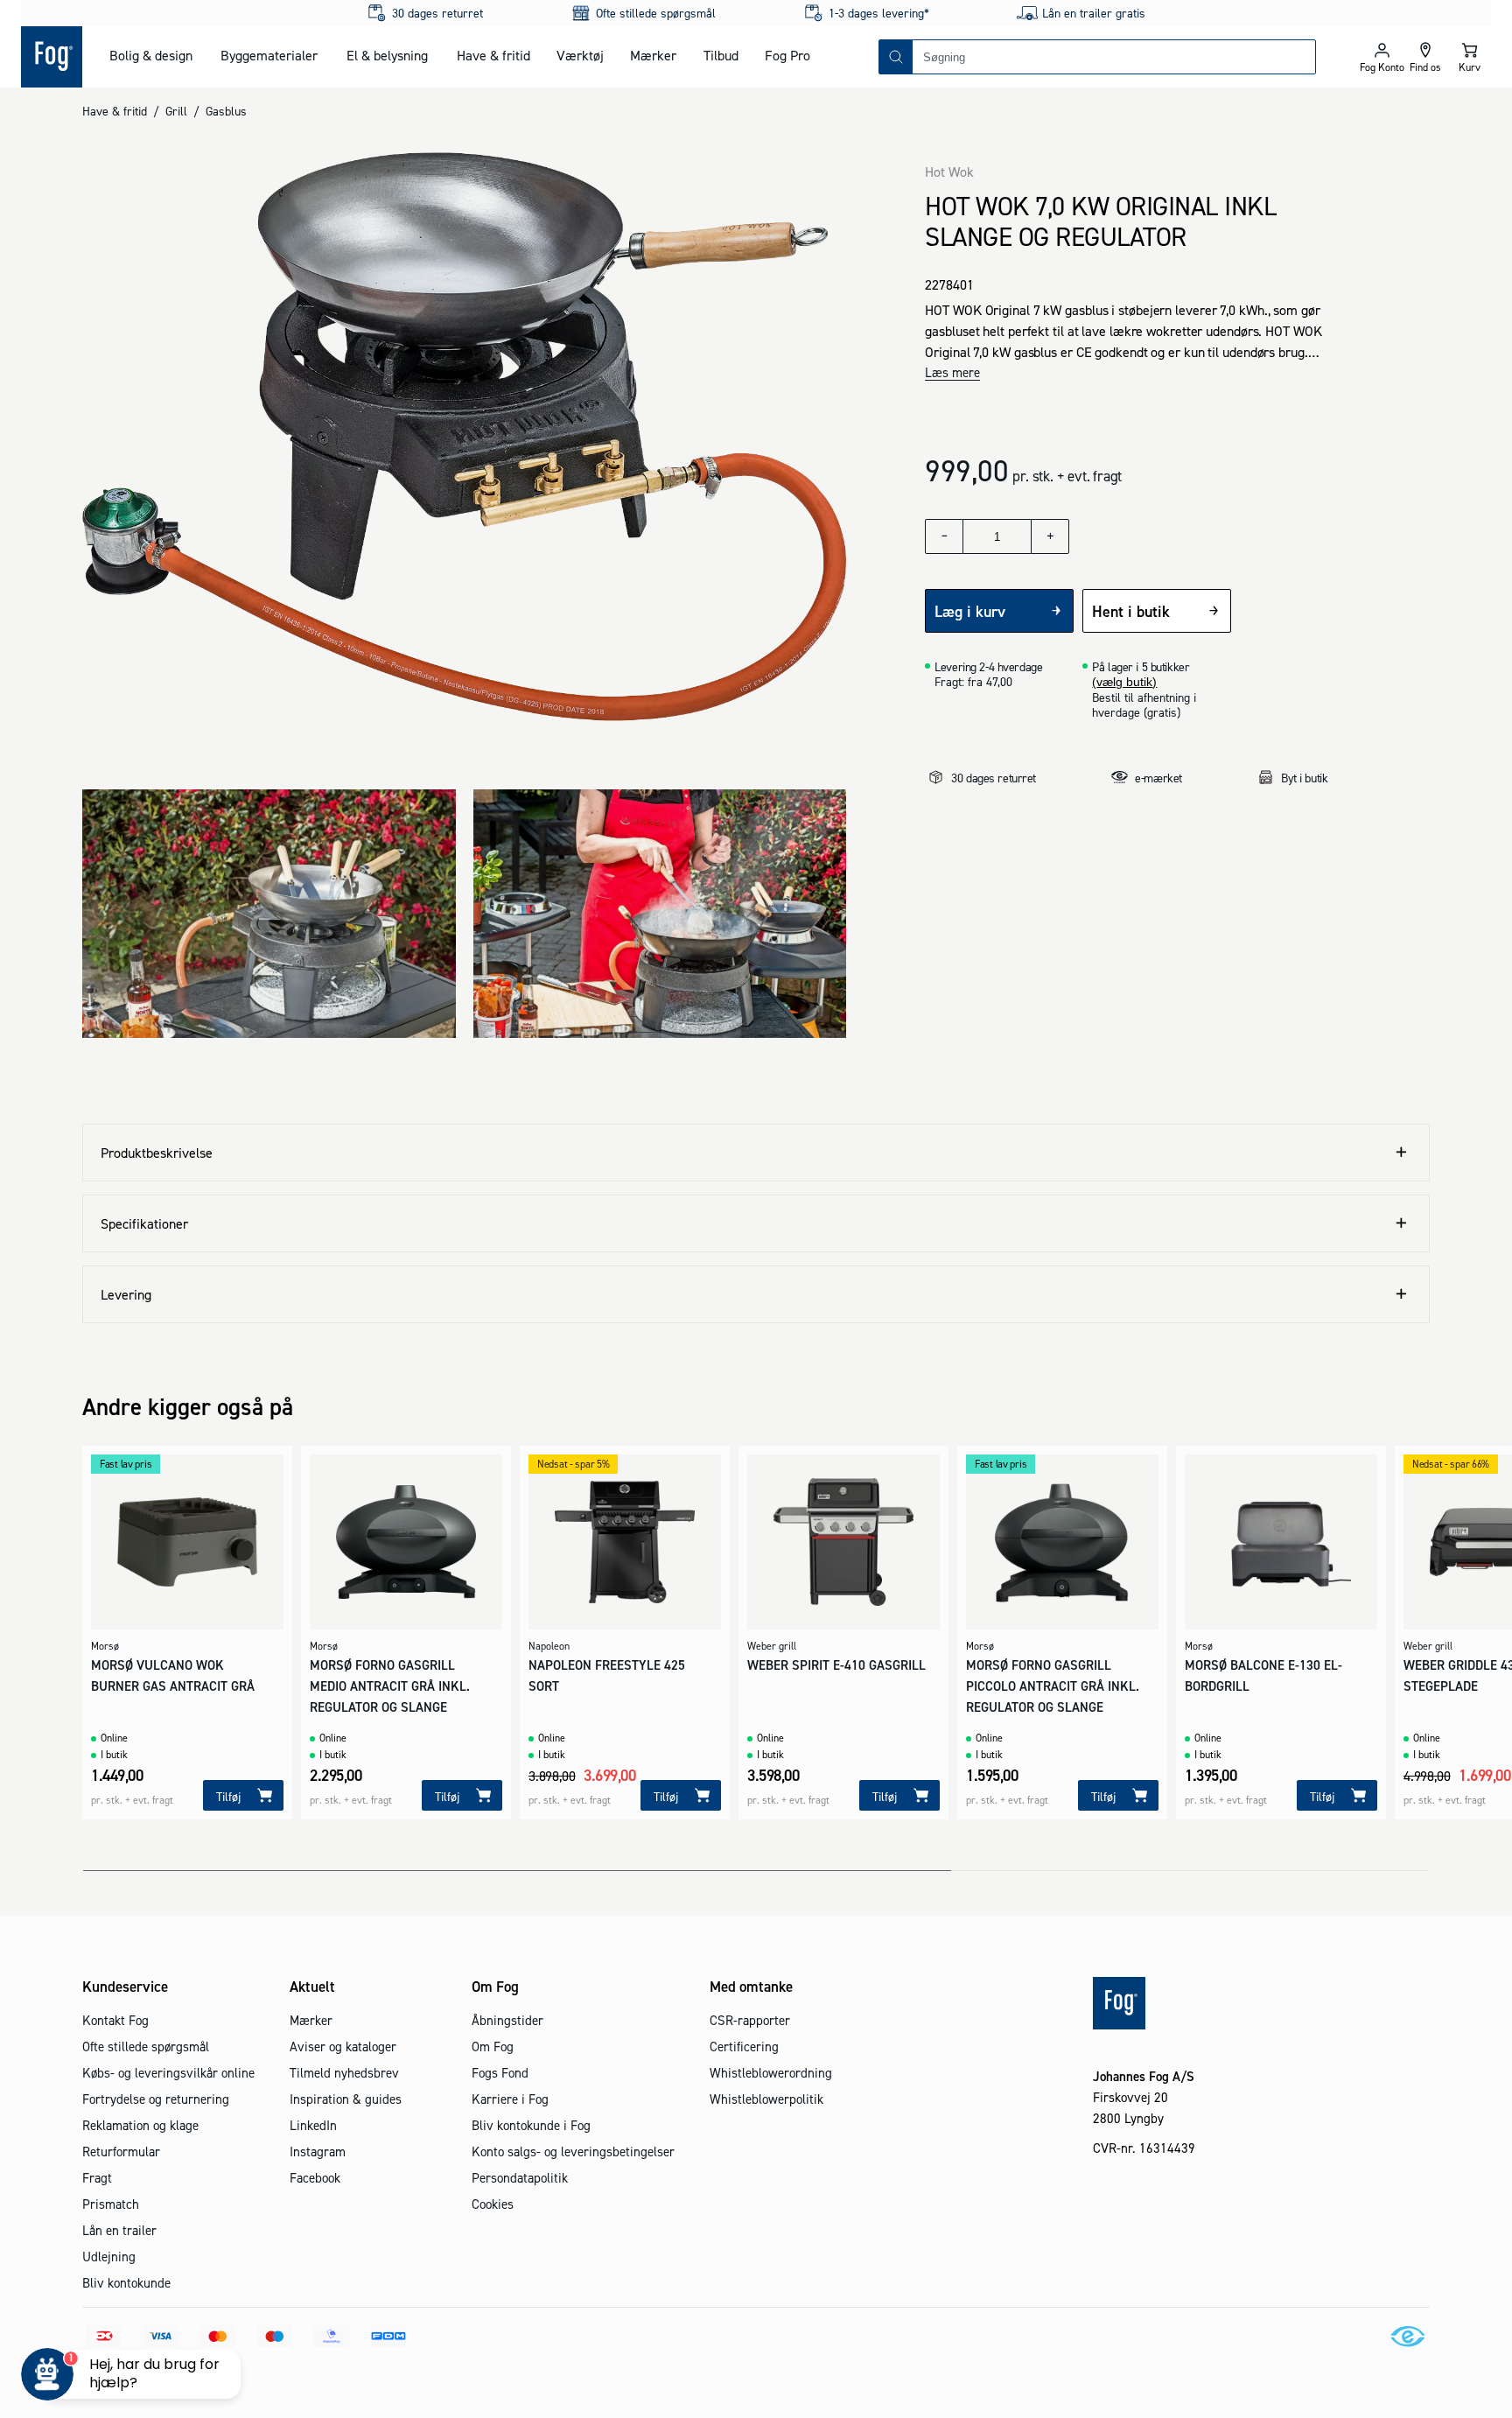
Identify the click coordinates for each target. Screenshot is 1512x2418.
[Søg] (896, 57)
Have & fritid (493, 55)
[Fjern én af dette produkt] (944, 536)
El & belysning (387, 55)
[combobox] (1114, 57)
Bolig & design (151, 55)
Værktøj (580, 55)
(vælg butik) (1124, 682)
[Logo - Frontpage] (52, 57)
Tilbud (721, 55)
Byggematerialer (269, 55)
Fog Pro (787, 55)
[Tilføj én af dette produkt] (1050, 536)
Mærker (653, 55)
